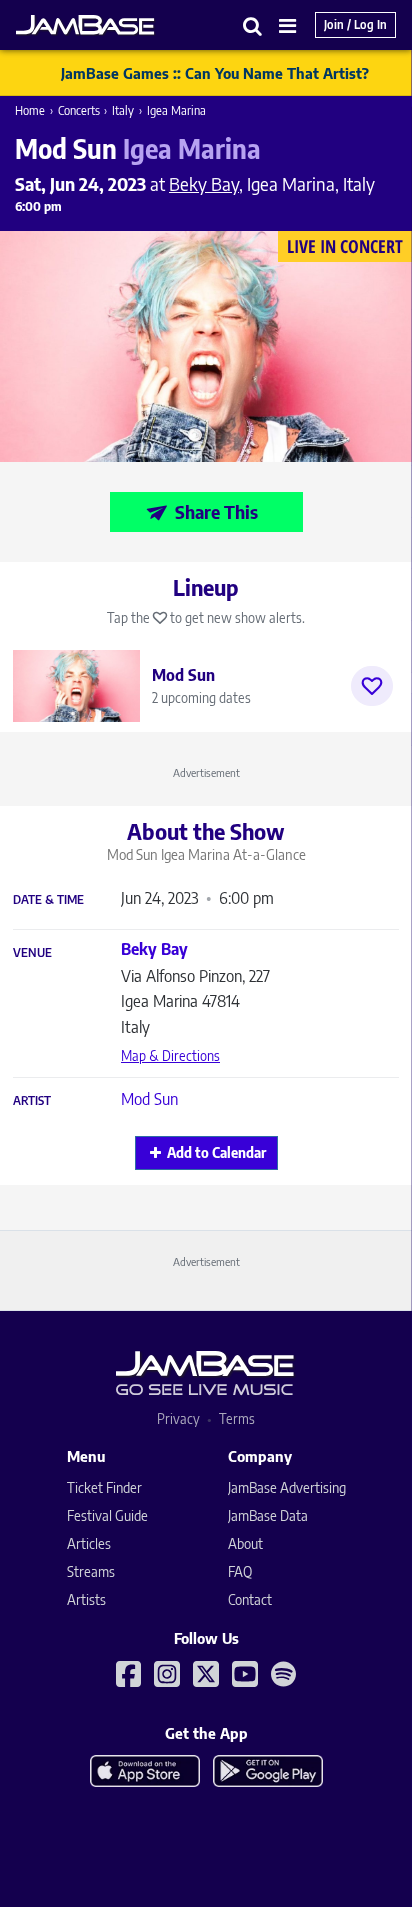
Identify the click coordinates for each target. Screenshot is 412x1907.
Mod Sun (149, 1099)
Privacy (178, 1418)
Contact (250, 1599)
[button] (253, 25)
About (245, 1543)
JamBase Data (268, 1515)
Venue (32, 953)
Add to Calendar (216, 1152)
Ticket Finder (104, 1487)
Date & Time (48, 900)
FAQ (240, 1571)
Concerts (79, 110)
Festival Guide (107, 1515)
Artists (86, 1599)
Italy (123, 110)
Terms (237, 1418)
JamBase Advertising (287, 1487)
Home (30, 110)
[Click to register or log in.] (372, 686)
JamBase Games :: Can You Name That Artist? (215, 73)
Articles (89, 1543)
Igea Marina (176, 110)
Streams (91, 1571)
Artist (32, 1101)
